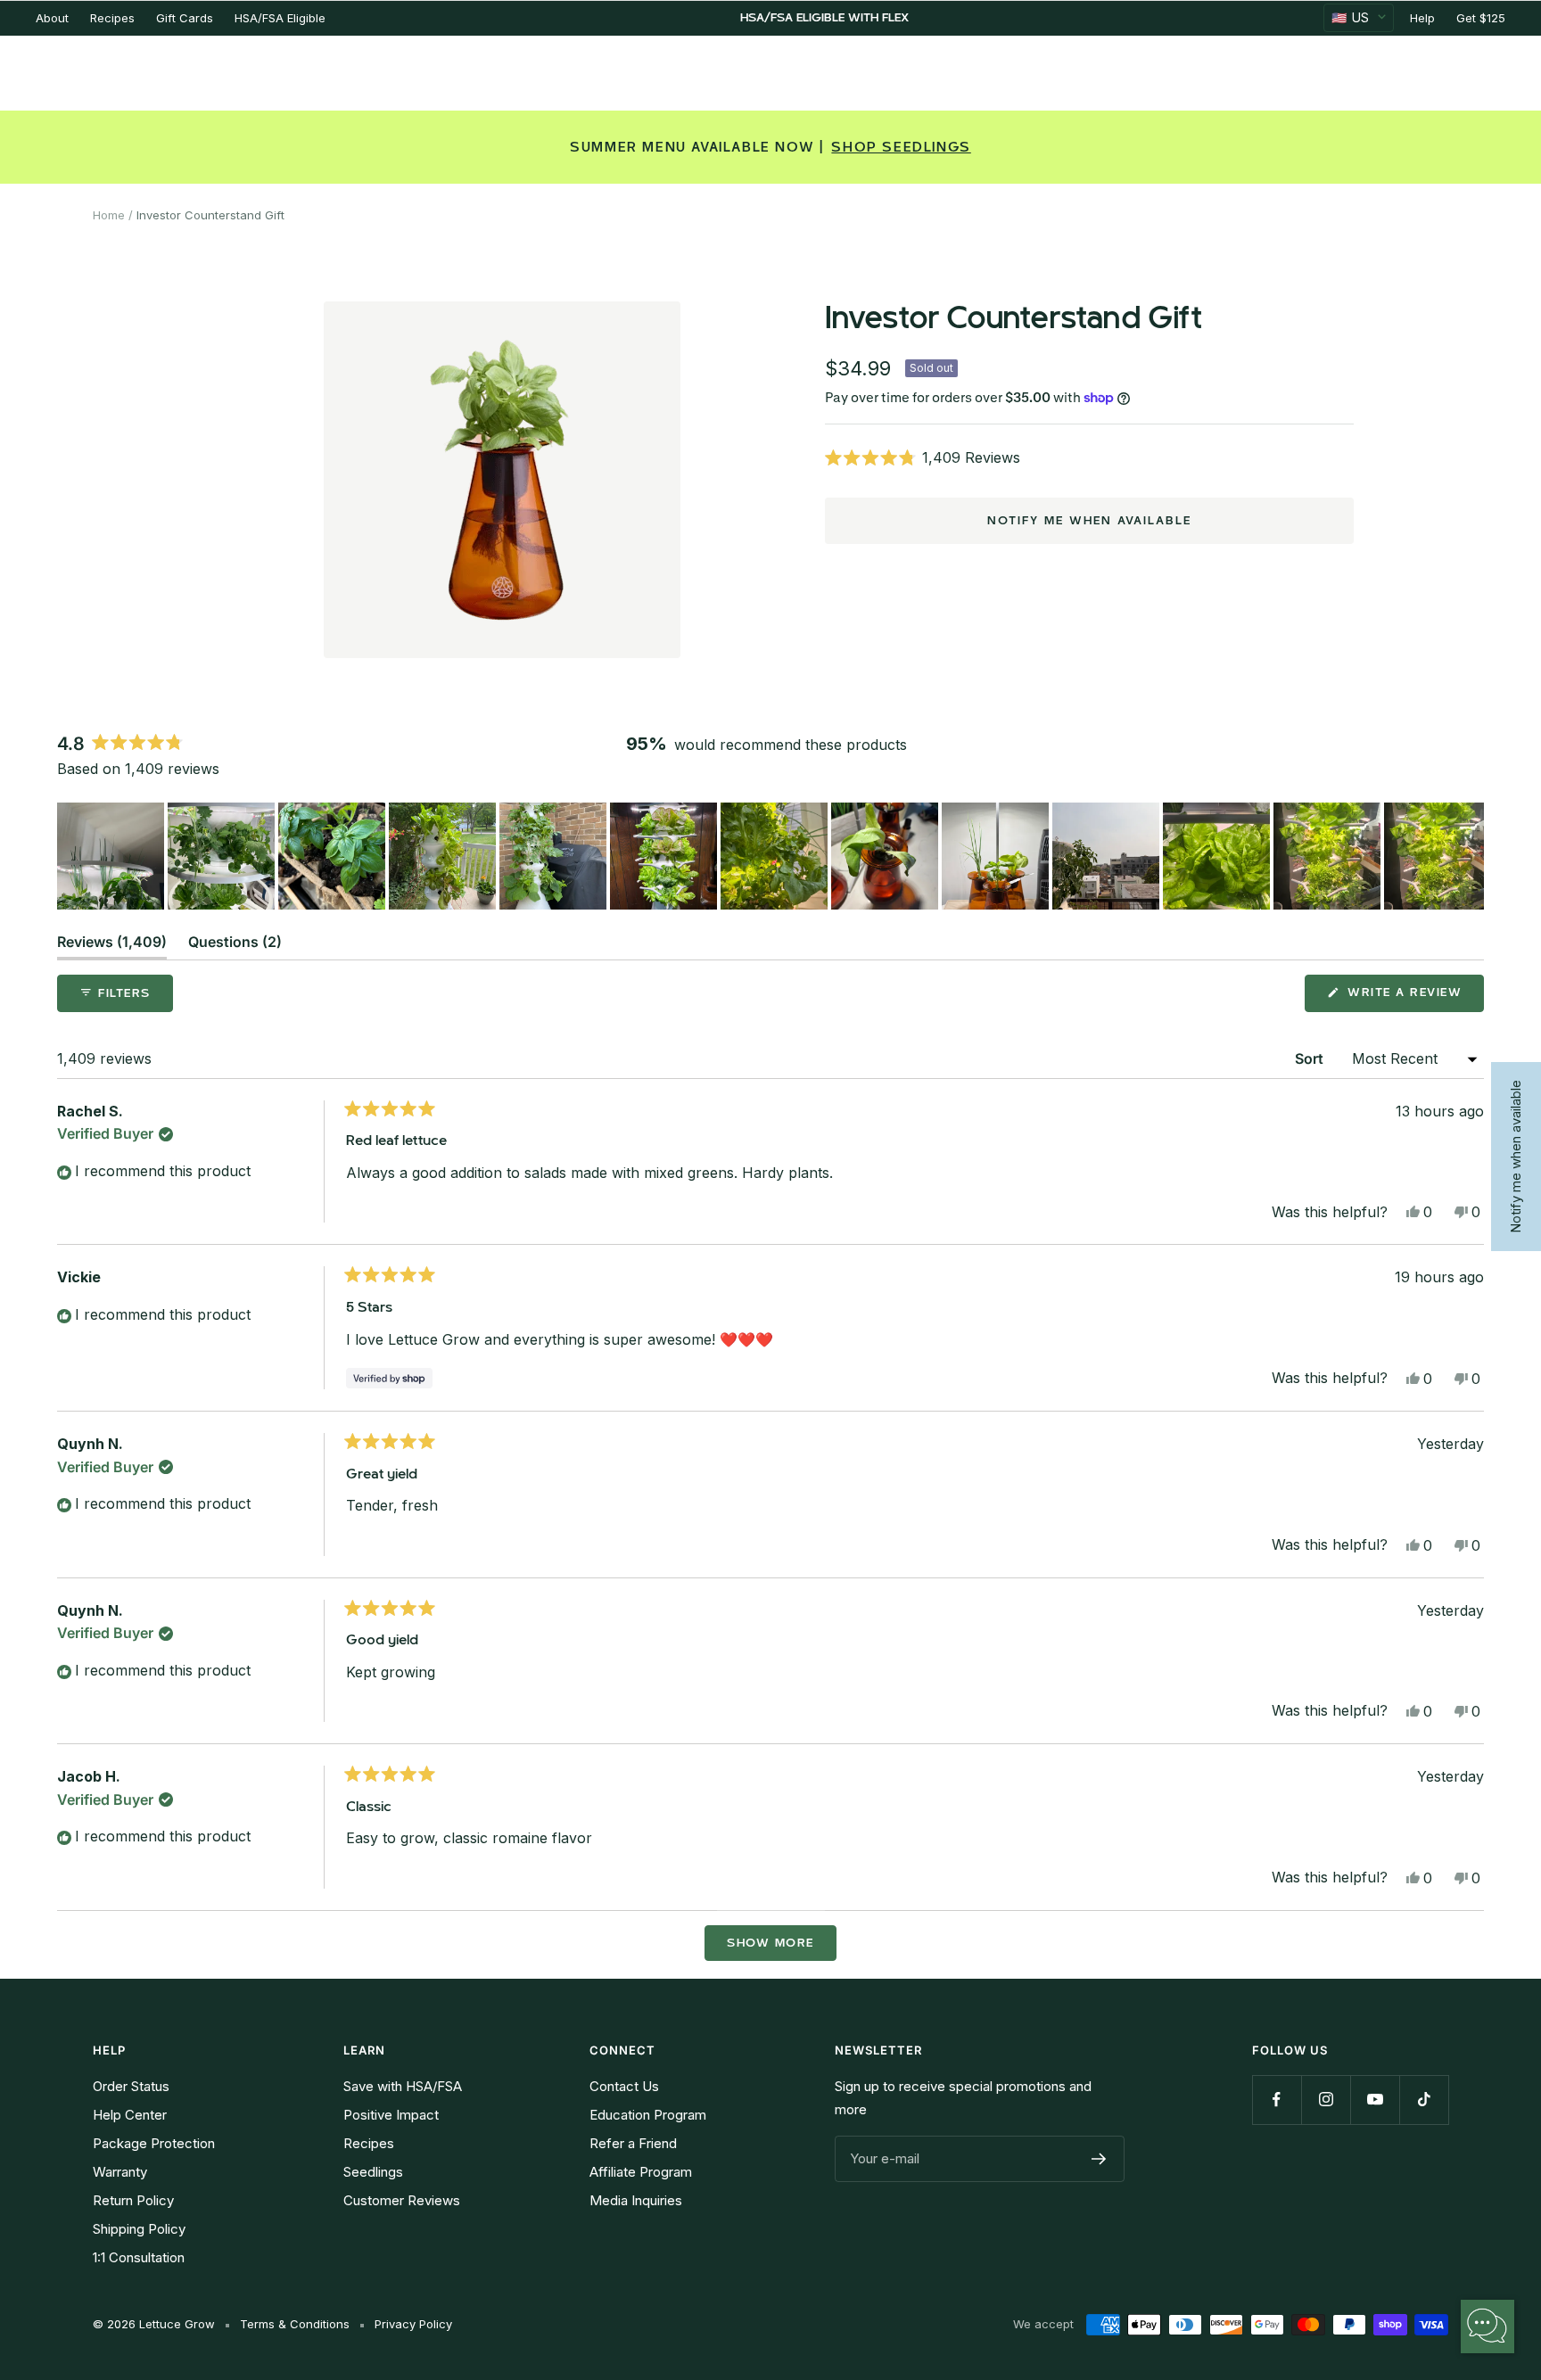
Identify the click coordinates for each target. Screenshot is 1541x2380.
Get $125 (1481, 18)
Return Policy (133, 2200)
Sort (1311, 1058)
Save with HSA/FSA (403, 2086)
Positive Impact (391, 2115)
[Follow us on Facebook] (1277, 2100)
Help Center (130, 2115)
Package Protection (154, 2143)
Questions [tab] (235, 946)
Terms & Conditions (295, 2324)
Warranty (120, 2172)
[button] (1090, 457)
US (1350, 17)
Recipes (112, 18)
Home (109, 215)
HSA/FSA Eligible (280, 18)
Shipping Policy (139, 2229)
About (52, 18)
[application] (1487, 2326)
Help (1422, 18)
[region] (770, 856)
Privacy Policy (413, 2324)
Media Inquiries (636, 2200)
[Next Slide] (1470, 856)
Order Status (131, 2086)
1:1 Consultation (139, 2257)
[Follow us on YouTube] (1375, 2100)
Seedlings (373, 2172)
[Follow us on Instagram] (1326, 2100)
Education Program (648, 2115)
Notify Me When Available (1089, 521)
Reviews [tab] (112, 946)
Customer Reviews (402, 2200)
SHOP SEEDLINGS (901, 147)
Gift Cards (185, 18)
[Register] (1099, 2159)
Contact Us (624, 2086)
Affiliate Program (641, 2172)
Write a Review (1413, 999)
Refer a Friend (633, 2143)
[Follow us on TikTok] (1424, 2100)
